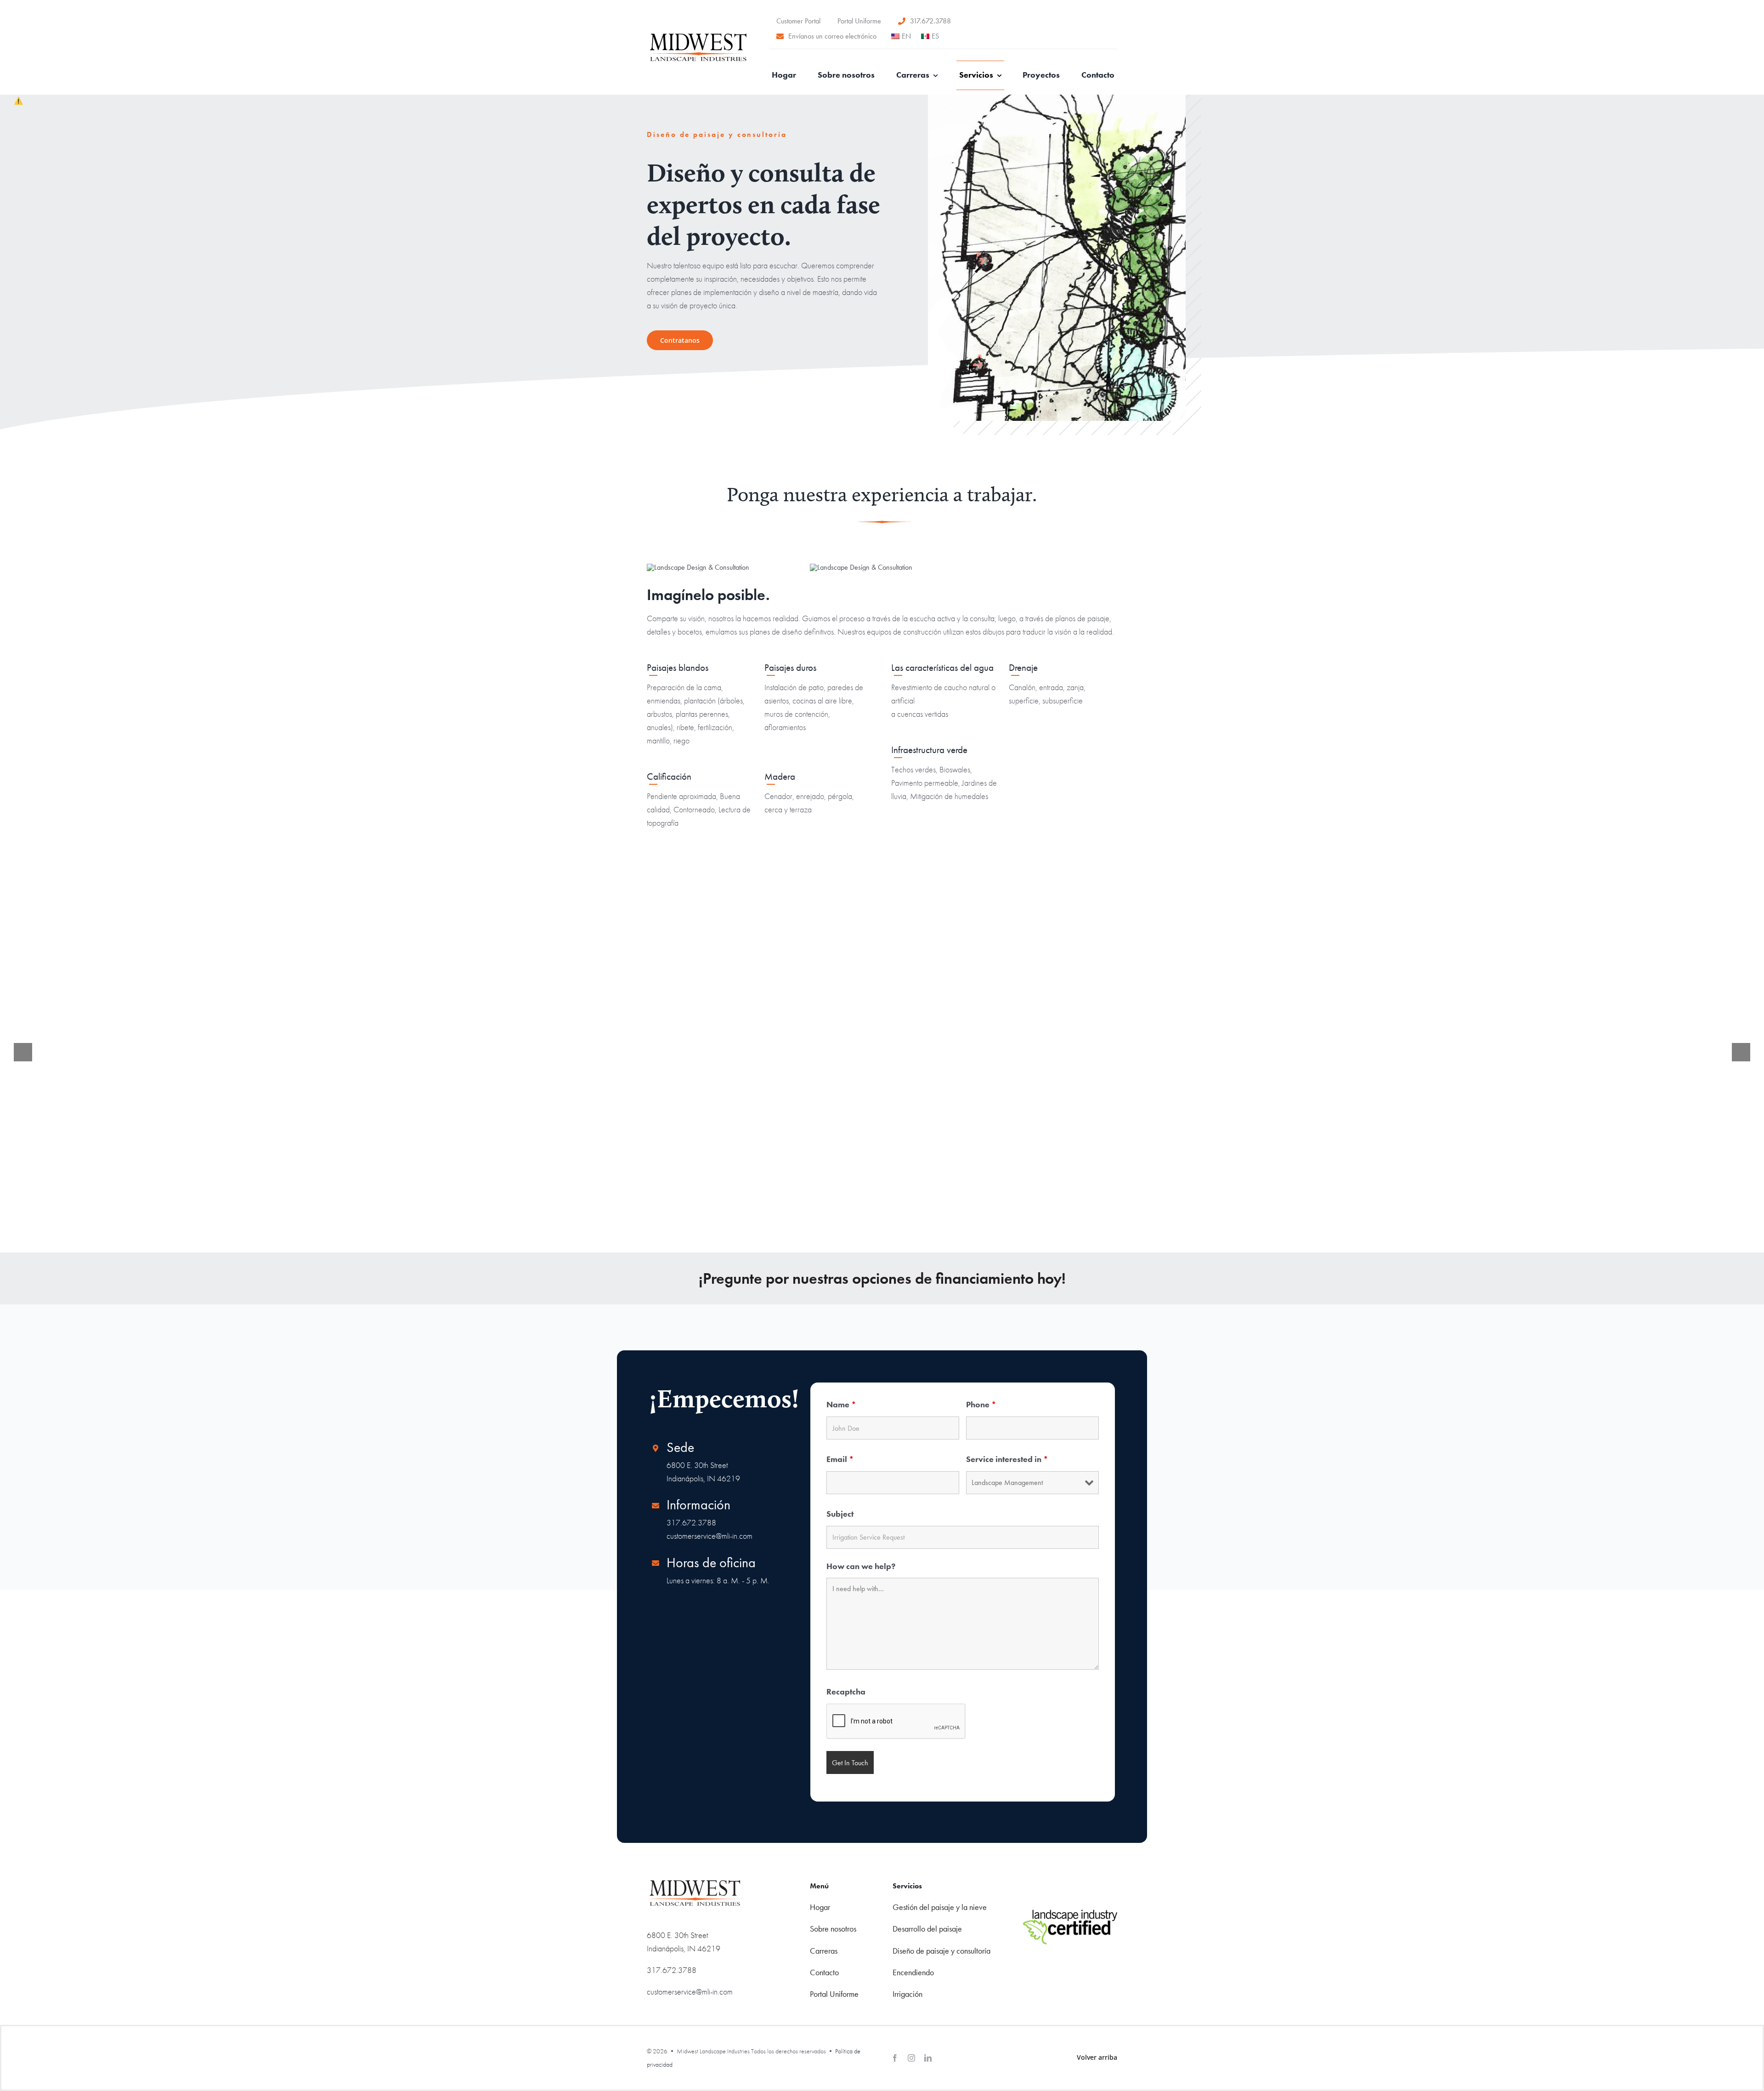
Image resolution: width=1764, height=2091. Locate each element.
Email (840, 1459)
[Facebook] (895, 2058)
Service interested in (1007, 1459)
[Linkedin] (928, 2058)
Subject (840, 1514)
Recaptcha (846, 1691)
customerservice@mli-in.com (710, 1536)
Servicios (907, 1886)
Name (841, 1404)
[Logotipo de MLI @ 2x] (695, 1883)
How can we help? (861, 1566)
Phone (981, 1404)
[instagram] (911, 2058)
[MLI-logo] (698, 37)
